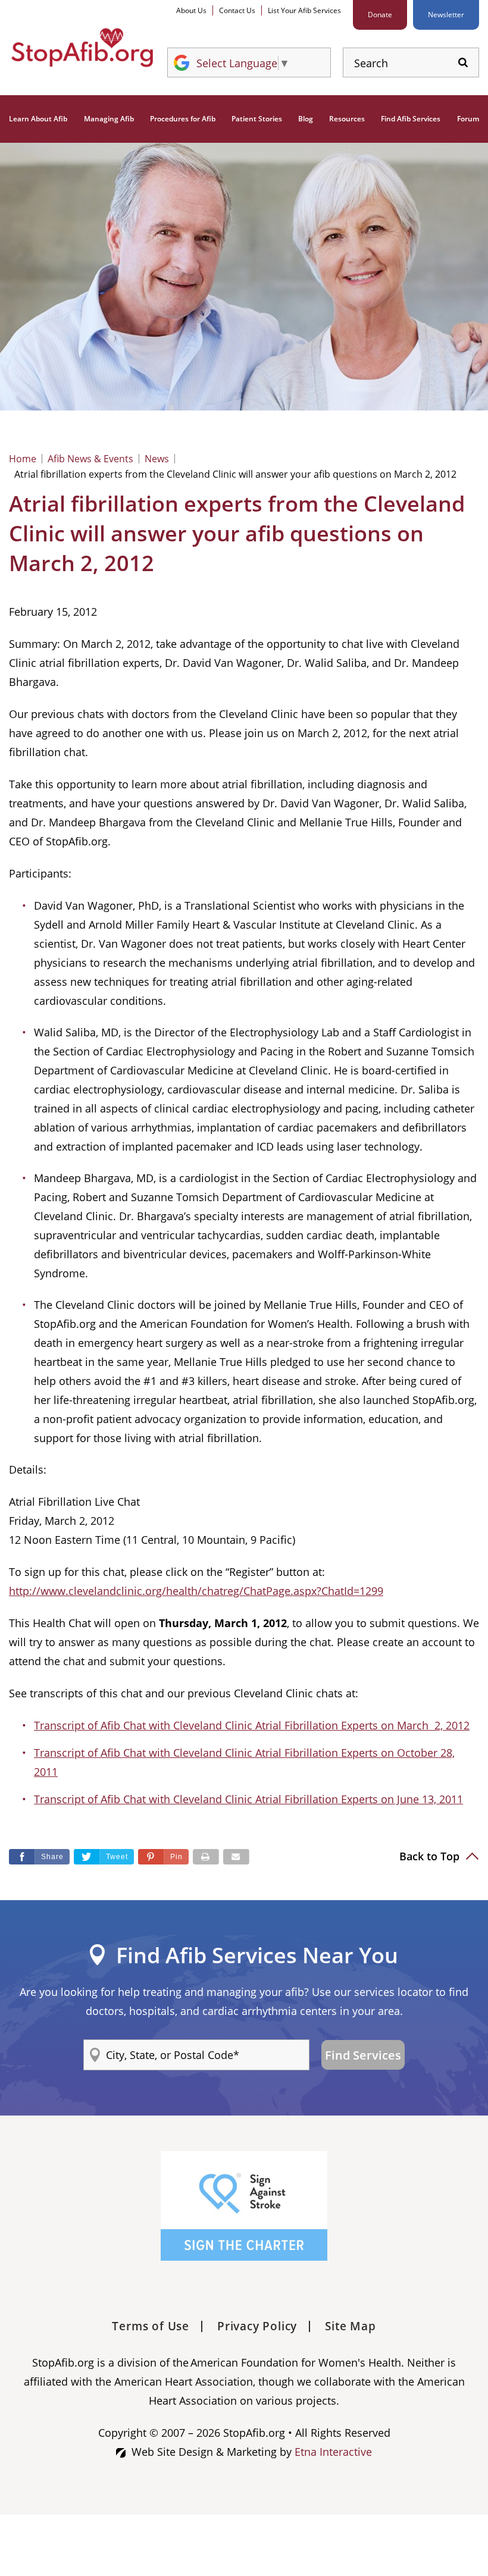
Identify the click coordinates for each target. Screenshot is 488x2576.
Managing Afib (109, 119)
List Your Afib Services (304, 10)
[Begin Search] (463, 63)
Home (23, 459)
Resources (347, 119)
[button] (163, 1857)
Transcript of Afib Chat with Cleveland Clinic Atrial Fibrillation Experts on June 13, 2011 (248, 1799)
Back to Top (431, 1856)
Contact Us (237, 10)
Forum (468, 119)
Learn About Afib (38, 119)
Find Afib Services (411, 119)
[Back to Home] (82, 48)
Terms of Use (151, 2326)
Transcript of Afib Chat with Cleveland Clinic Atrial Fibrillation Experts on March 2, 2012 (252, 1725)
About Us (191, 10)
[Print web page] (206, 1857)
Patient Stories (257, 119)
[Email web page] (236, 1857)
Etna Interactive (333, 2452)
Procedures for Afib (183, 119)
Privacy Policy (257, 2326)
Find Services (363, 2055)
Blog (306, 119)
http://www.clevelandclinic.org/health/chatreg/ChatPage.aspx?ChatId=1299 (196, 1591)
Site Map (350, 2326)
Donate (380, 15)
